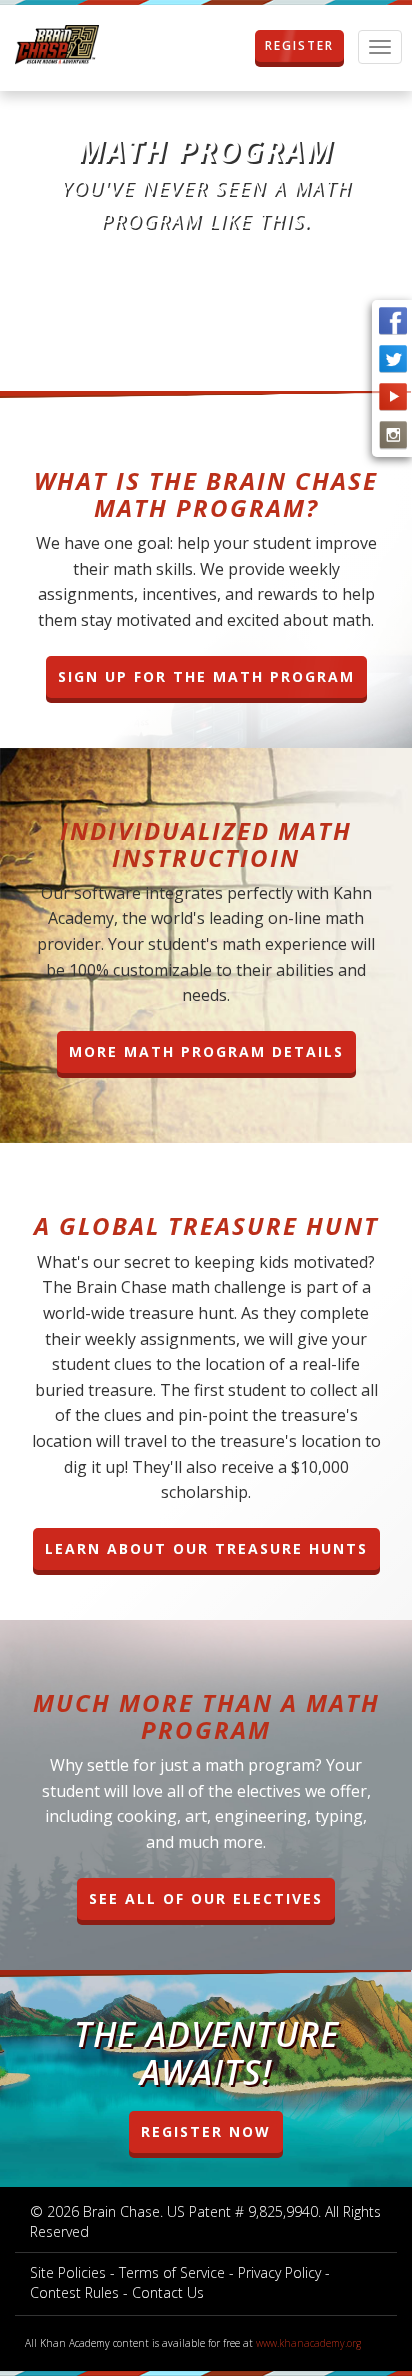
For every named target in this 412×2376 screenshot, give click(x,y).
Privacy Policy (279, 2272)
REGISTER (299, 45)
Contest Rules (74, 2292)
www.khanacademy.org (308, 2343)
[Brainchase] (57, 45)
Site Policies (68, 2272)
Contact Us (168, 2292)
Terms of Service (172, 2272)
